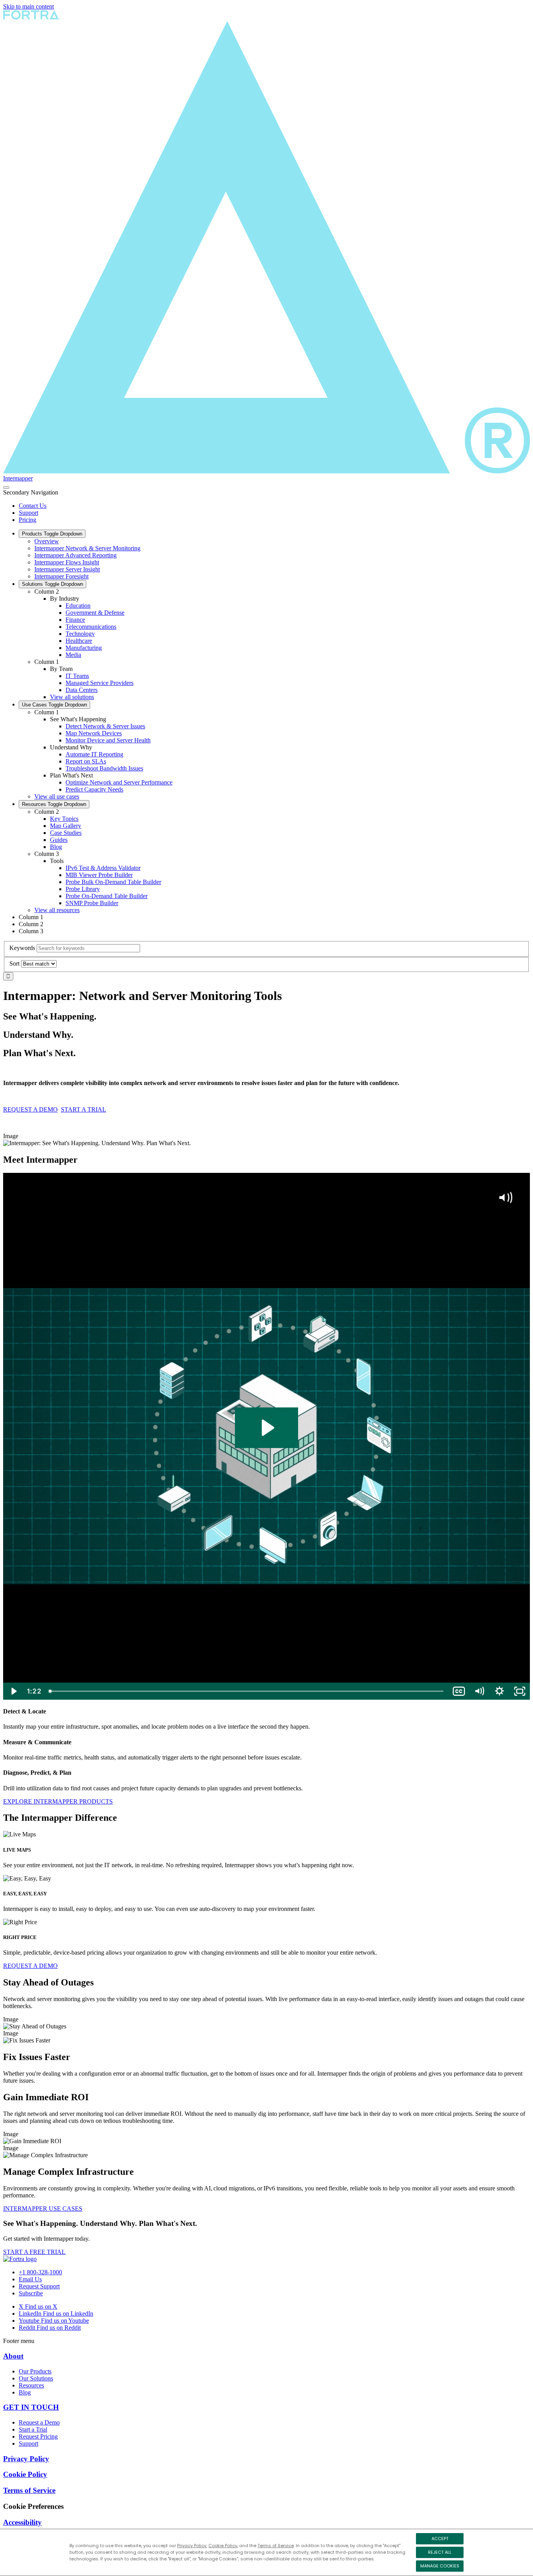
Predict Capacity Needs (94, 789)
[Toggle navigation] (6, 487)
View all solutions (72, 697)
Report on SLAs (86, 761)
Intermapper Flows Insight (67, 562)
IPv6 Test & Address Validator (103, 868)
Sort (14, 963)
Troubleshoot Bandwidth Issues (104, 768)
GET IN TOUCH (31, 2407)
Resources (54, 804)
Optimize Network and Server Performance (119, 782)
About (13, 2356)
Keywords (22, 948)
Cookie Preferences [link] (33, 2506)
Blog (56, 847)
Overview (47, 541)
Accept (440, 2539)
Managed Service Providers (99, 683)
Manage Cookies (440, 2566)
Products (52, 534)
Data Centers (82, 690)
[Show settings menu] (499, 1691)
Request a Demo (39, 2422)
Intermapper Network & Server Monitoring (87, 548)
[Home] (20, 2259)
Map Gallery (66, 826)
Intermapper (18, 478)
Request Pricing (38, 2436)
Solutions (52, 584)
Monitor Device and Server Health (108, 740)
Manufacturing (84, 648)
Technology (80, 634)
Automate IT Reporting (94, 754)
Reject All (440, 2552)
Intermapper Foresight (61, 576)
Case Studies (66, 833)
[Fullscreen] (520, 1691)
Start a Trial (33, 2429)
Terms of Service (276, 2546)
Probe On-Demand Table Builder (107, 896)
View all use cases (57, 796)
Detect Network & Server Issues (105, 726)
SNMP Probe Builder (92, 903)
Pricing (28, 520)
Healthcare (79, 641)
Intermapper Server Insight (67, 569)
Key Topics (64, 819)
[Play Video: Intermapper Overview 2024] (267, 1428)
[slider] (247, 1691)
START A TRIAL (84, 1109)
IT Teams (77, 676)
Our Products (35, 2371)
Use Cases (54, 705)
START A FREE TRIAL (34, 2252)
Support (28, 513)
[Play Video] (13, 1691)
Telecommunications (91, 627)
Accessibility (22, 2522)
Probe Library (83, 889)
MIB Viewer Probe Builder (99, 875)
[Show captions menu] (459, 1691)
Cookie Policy (223, 2546)
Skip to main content (28, 6)
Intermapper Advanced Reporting (76, 555)
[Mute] (479, 1691)
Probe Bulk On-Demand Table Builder (113, 882)
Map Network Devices (94, 733)
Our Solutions (36, 2378)
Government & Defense (95, 613)
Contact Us (33, 506)
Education (78, 606)
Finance (75, 620)
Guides (59, 840)
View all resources (57, 910)
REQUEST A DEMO (30, 1109)
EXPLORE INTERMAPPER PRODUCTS (58, 1801)
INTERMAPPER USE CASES (43, 2209)
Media (73, 655)
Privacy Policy (192, 2546)
